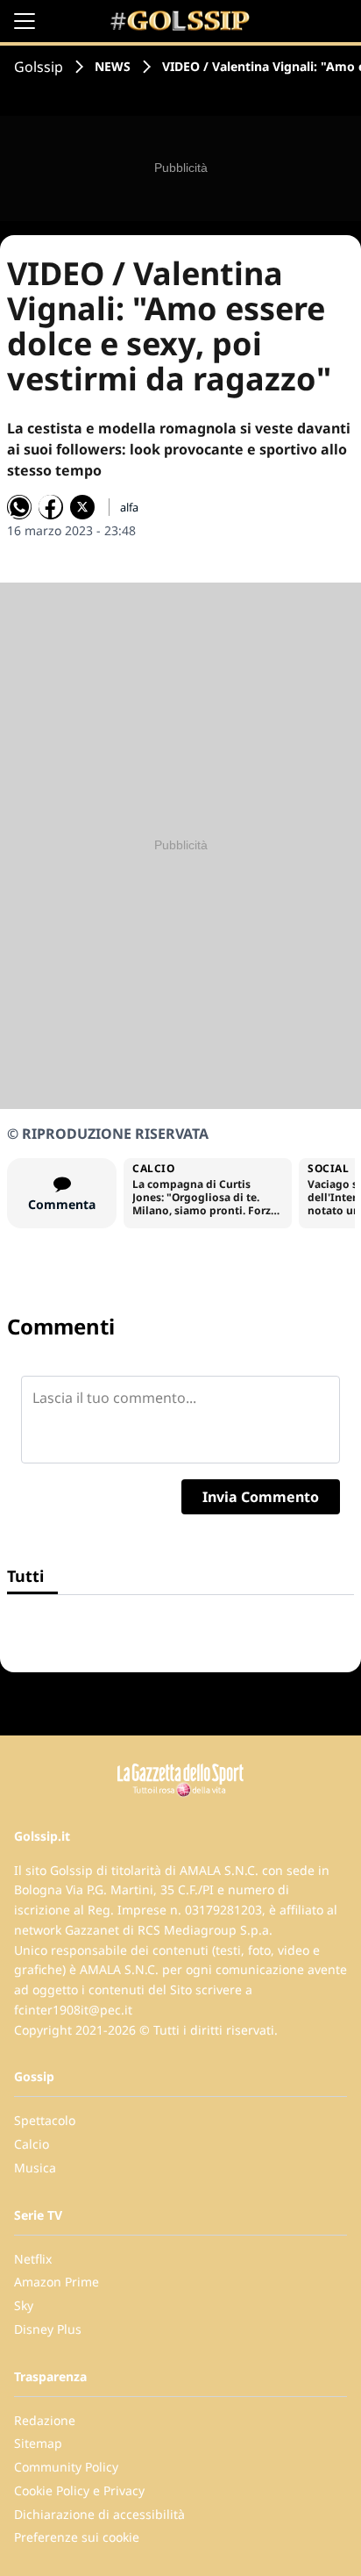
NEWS (113, 66)
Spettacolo (45, 2120)
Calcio (32, 2144)
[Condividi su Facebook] (51, 507)
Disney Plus (48, 2329)
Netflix (33, 2259)
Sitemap (38, 2443)
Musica (35, 2168)
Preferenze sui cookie (77, 2537)
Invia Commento (261, 1497)
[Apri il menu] (25, 21)
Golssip (39, 67)
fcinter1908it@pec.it (73, 2010)
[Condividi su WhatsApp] (19, 507)
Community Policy (66, 2467)
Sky (24, 2305)
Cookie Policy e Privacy (79, 2490)
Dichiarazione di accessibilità (99, 2514)
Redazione (45, 2420)
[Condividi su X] (82, 507)
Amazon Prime (57, 2282)
